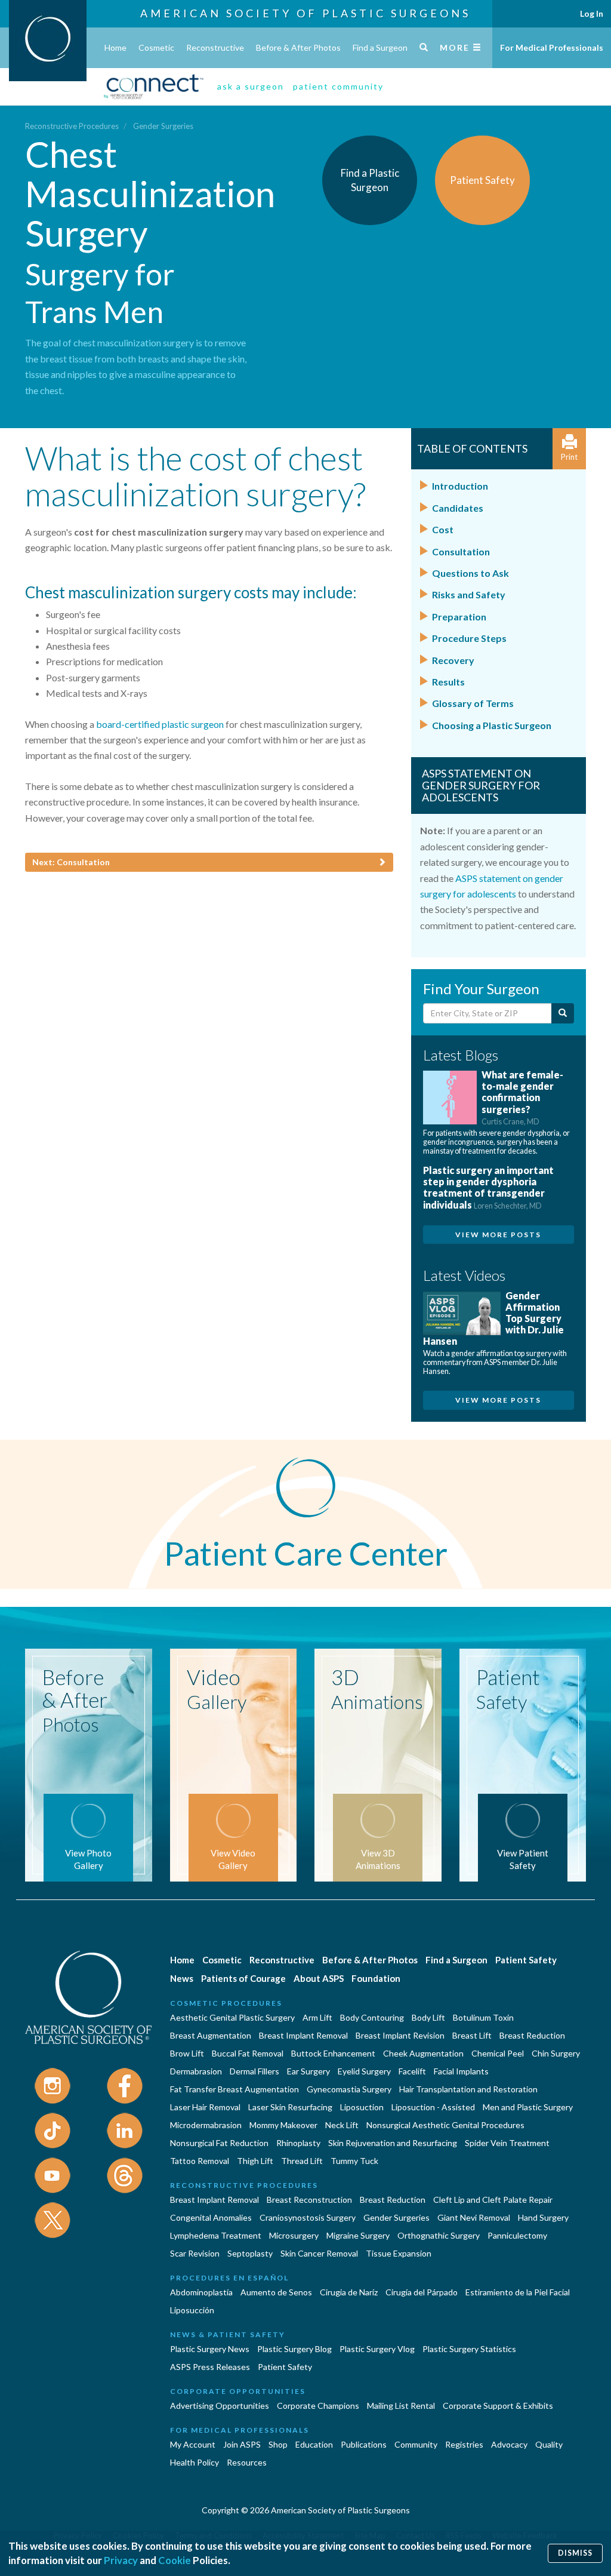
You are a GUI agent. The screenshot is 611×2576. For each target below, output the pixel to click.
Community (416, 2444)
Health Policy (195, 2462)
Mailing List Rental (401, 2406)
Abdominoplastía (201, 2292)
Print (569, 457)
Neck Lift (342, 2125)
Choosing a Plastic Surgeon (492, 725)
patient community (338, 86)
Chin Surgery (556, 2053)
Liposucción (192, 2310)
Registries (464, 2444)
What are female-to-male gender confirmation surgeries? (522, 1098)
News (182, 1978)
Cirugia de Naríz (349, 2292)
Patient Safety (526, 1960)
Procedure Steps (469, 638)
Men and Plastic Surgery (528, 2107)
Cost (443, 529)
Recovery (453, 660)
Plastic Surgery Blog (294, 2349)
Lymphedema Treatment (216, 2235)
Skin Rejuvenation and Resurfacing (393, 2143)
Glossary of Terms (473, 703)
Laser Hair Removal (205, 2107)
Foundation (376, 1978)
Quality (549, 2444)
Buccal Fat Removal (248, 2053)
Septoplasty (250, 2253)
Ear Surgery (308, 2071)
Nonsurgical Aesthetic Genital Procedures (445, 2125)
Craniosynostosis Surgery (308, 2217)
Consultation (461, 551)
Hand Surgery (543, 2217)
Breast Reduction (532, 2035)
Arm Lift (317, 2017)
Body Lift (428, 2017)
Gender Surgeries (163, 126)
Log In (592, 13)
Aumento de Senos (276, 2292)
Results (448, 682)
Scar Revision (195, 2253)
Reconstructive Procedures (72, 126)
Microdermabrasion (206, 2125)
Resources (247, 2462)
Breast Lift (472, 2035)
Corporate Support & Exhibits (498, 2406)
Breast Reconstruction (309, 2200)
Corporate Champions (318, 2406)
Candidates (458, 508)
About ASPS (319, 1978)
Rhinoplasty (298, 2143)
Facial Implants (461, 2071)
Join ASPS (242, 2444)
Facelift (412, 2071)
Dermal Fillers (254, 2071)
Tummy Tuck (354, 2161)
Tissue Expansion (399, 2253)
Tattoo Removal (200, 2161)
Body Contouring (372, 2017)
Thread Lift (302, 2161)
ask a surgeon (251, 86)
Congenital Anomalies (211, 2217)
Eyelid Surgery (364, 2071)
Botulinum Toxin (483, 2017)
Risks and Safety (469, 594)
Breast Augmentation (211, 2035)
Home (115, 47)
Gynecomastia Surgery (349, 2089)
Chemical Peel (498, 2053)
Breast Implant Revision (400, 2035)
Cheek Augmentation (423, 2053)
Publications (364, 2444)
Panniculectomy (517, 2235)
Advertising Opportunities (220, 2406)
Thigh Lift (255, 2161)
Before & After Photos (298, 47)
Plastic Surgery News (210, 2349)
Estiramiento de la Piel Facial (518, 2292)
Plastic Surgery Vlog (377, 2349)
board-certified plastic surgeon (160, 724)
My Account (193, 2444)
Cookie (175, 2560)
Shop (278, 2444)
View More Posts (498, 1235)
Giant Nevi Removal (474, 2217)
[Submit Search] (563, 1013)
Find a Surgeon (380, 47)
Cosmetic (156, 47)
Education (314, 2444)
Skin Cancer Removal (319, 2253)
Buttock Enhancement (333, 2053)
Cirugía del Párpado (422, 2292)
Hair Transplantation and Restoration (468, 2089)
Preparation (459, 617)
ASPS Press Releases (210, 2367)
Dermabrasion (196, 2071)
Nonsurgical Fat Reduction (219, 2143)
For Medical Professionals (552, 47)
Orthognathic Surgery (439, 2235)
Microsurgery (294, 2235)
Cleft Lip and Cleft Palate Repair (493, 2200)
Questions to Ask (470, 573)
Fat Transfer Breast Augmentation (234, 2089)
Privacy (121, 2560)
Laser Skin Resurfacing (290, 2107)
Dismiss (575, 2553)
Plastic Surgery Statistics (469, 2349)
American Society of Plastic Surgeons (305, 13)
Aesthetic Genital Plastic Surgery (232, 2017)
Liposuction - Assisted (433, 2107)
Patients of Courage (243, 1978)
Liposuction (362, 2107)
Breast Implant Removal (303, 2035)
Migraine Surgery (358, 2235)
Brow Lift (187, 2053)
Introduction (460, 486)
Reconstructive (215, 47)
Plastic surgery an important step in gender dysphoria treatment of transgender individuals (488, 1187)
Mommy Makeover (283, 2125)
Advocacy (509, 2444)
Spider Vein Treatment (507, 2143)
